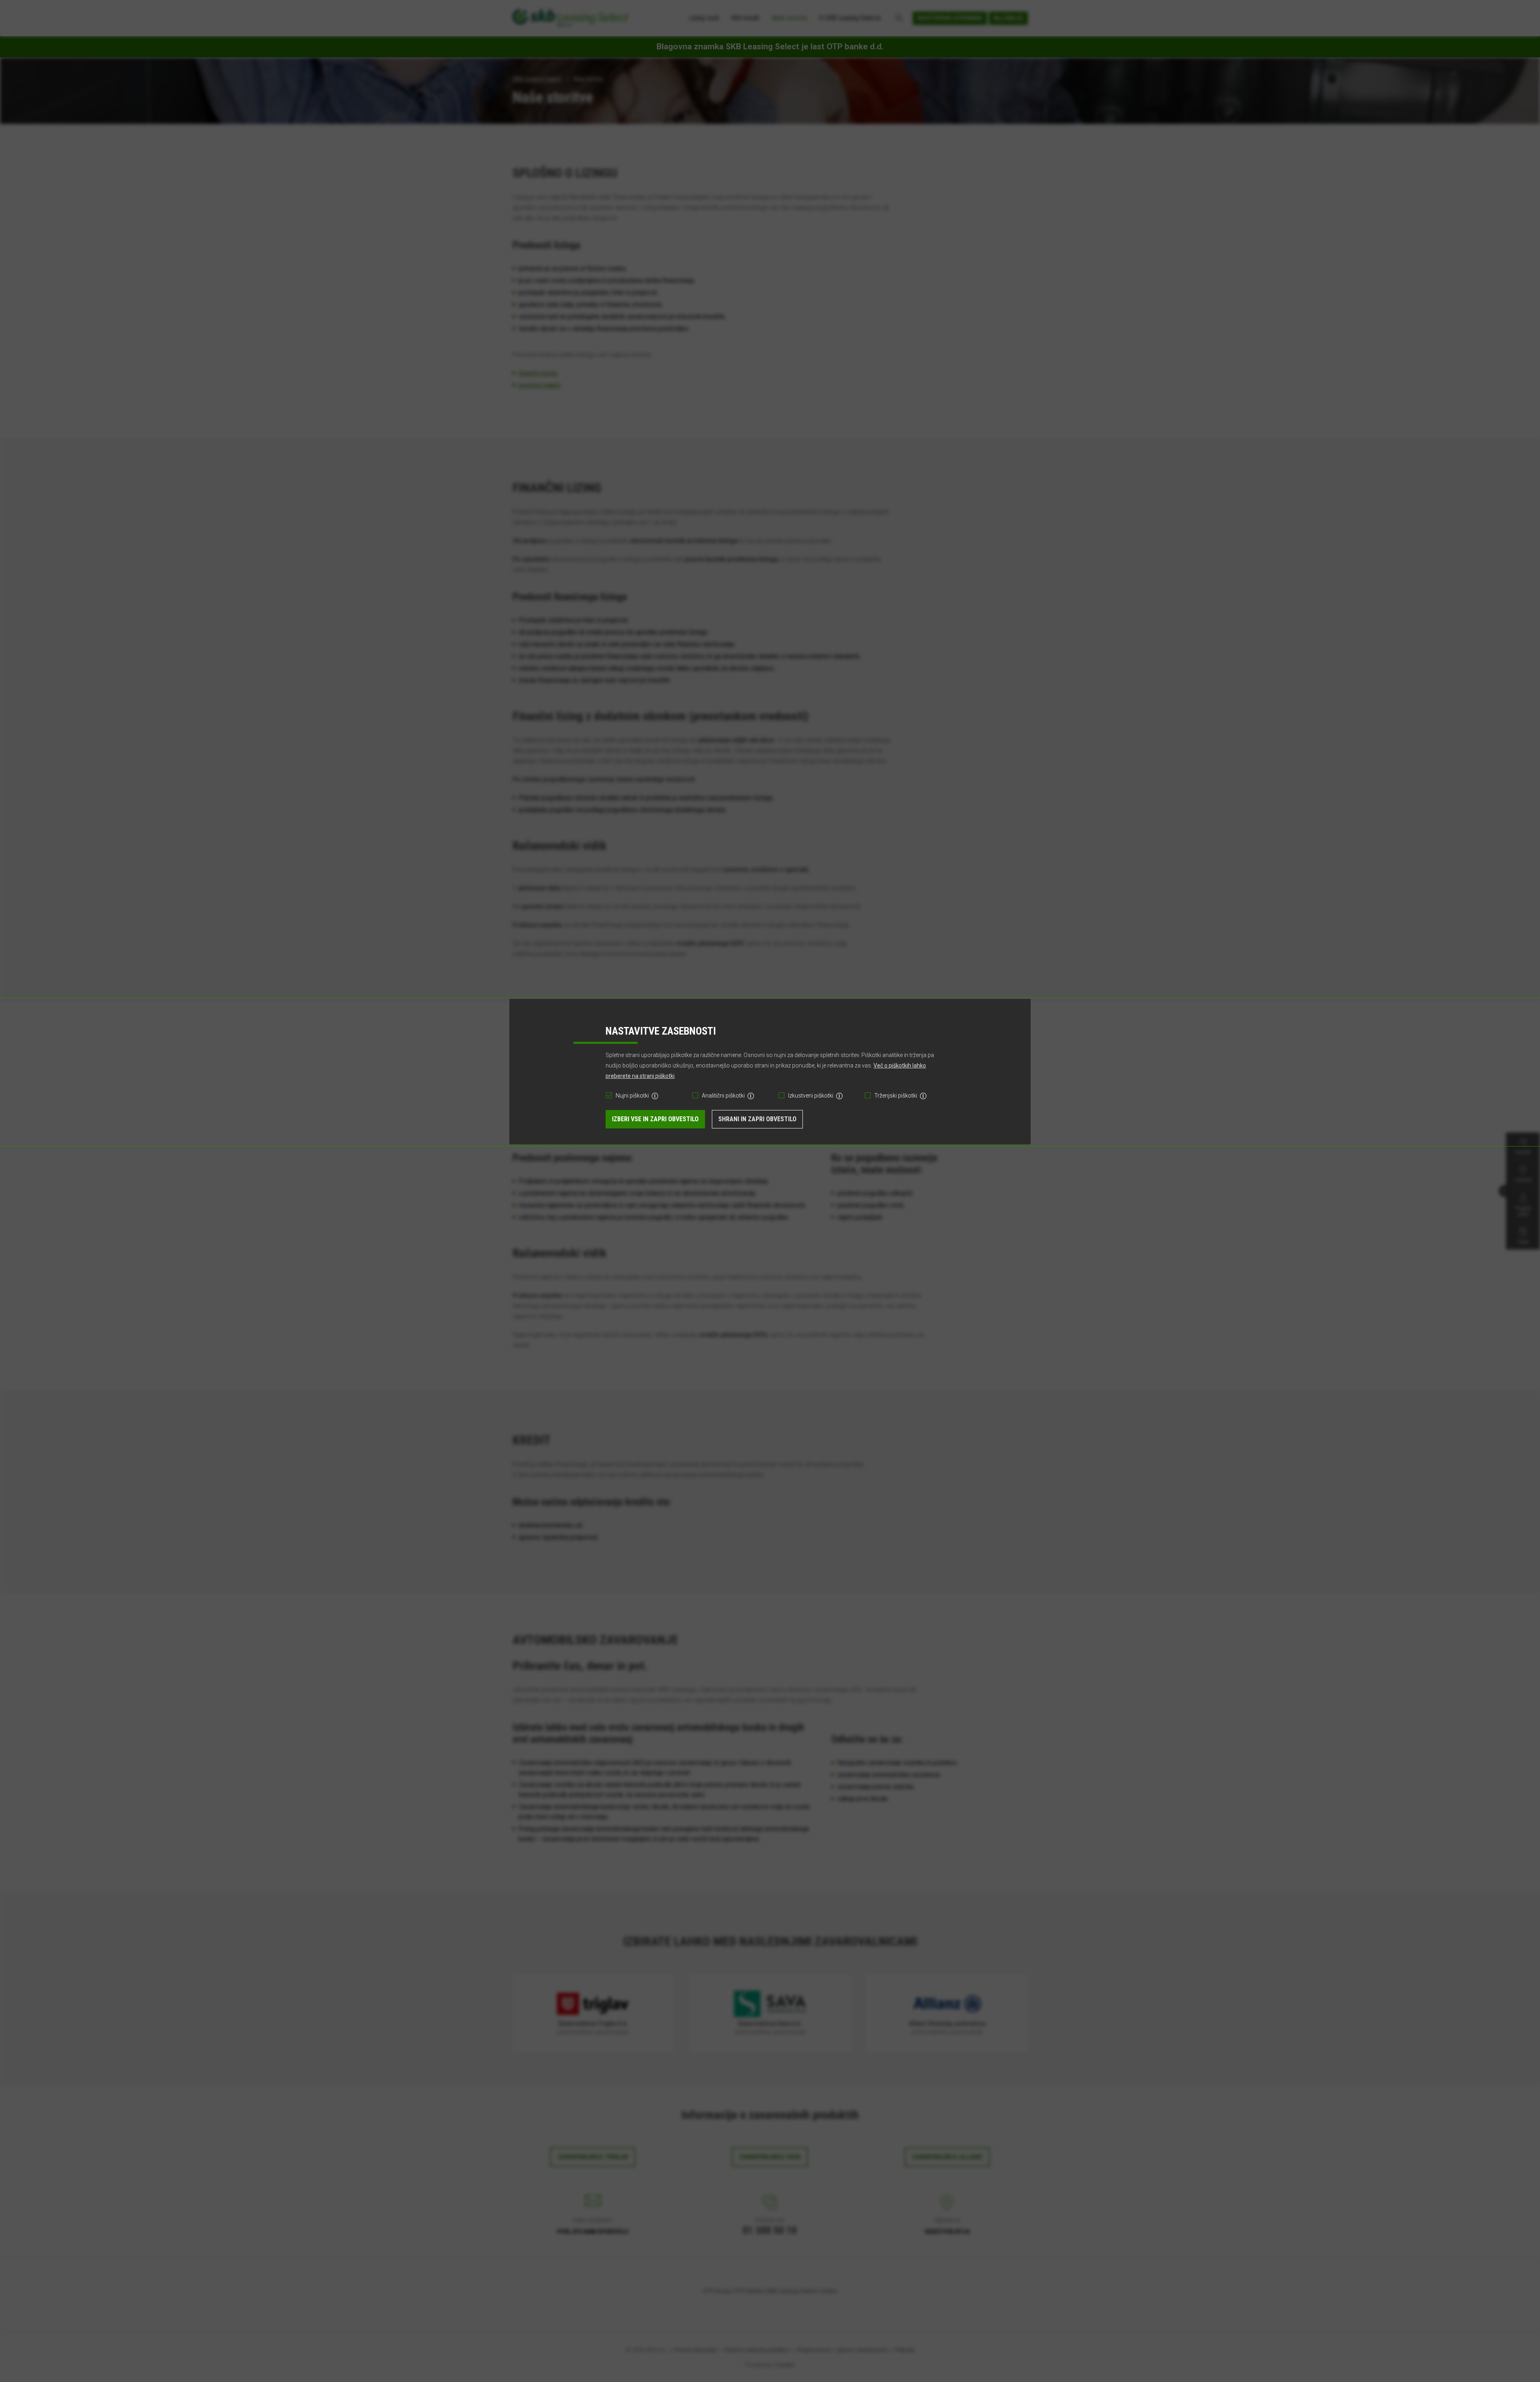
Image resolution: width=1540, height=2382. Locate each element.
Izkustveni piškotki (811, 1096)
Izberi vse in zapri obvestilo (655, 1119)
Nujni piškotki (632, 1096)
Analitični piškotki (723, 1096)
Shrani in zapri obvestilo (757, 1119)
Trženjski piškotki (896, 1096)
